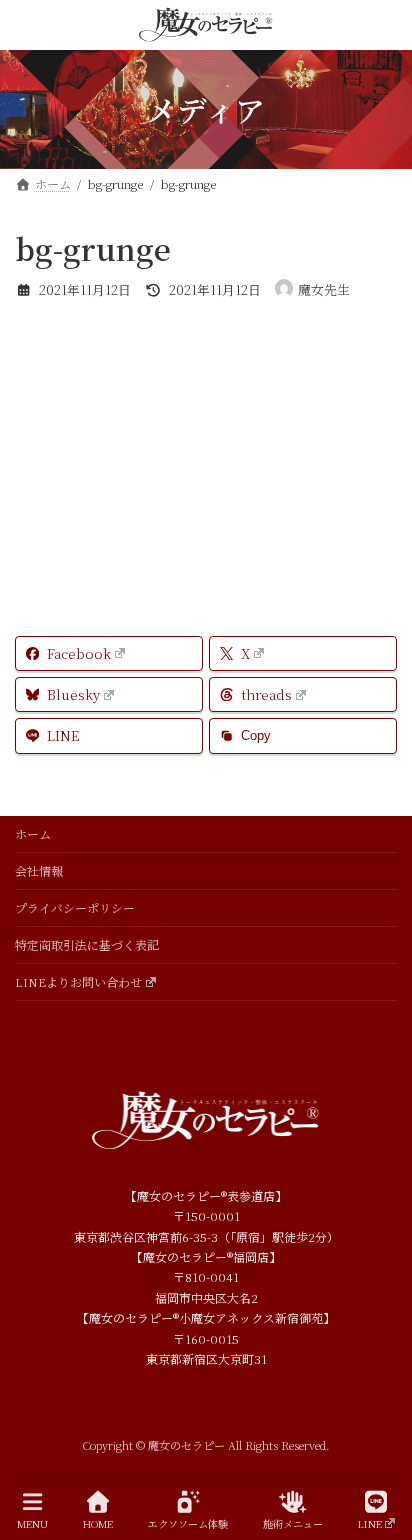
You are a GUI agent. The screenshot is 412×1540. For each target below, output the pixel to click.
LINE (370, 1523)
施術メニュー (293, 1523)
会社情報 (39, 870)
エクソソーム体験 (188, 1523)
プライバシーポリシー (75, 907)
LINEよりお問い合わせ (78, 981)
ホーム (33, 833)
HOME (98, 1523)
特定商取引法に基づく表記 (87, 944)
